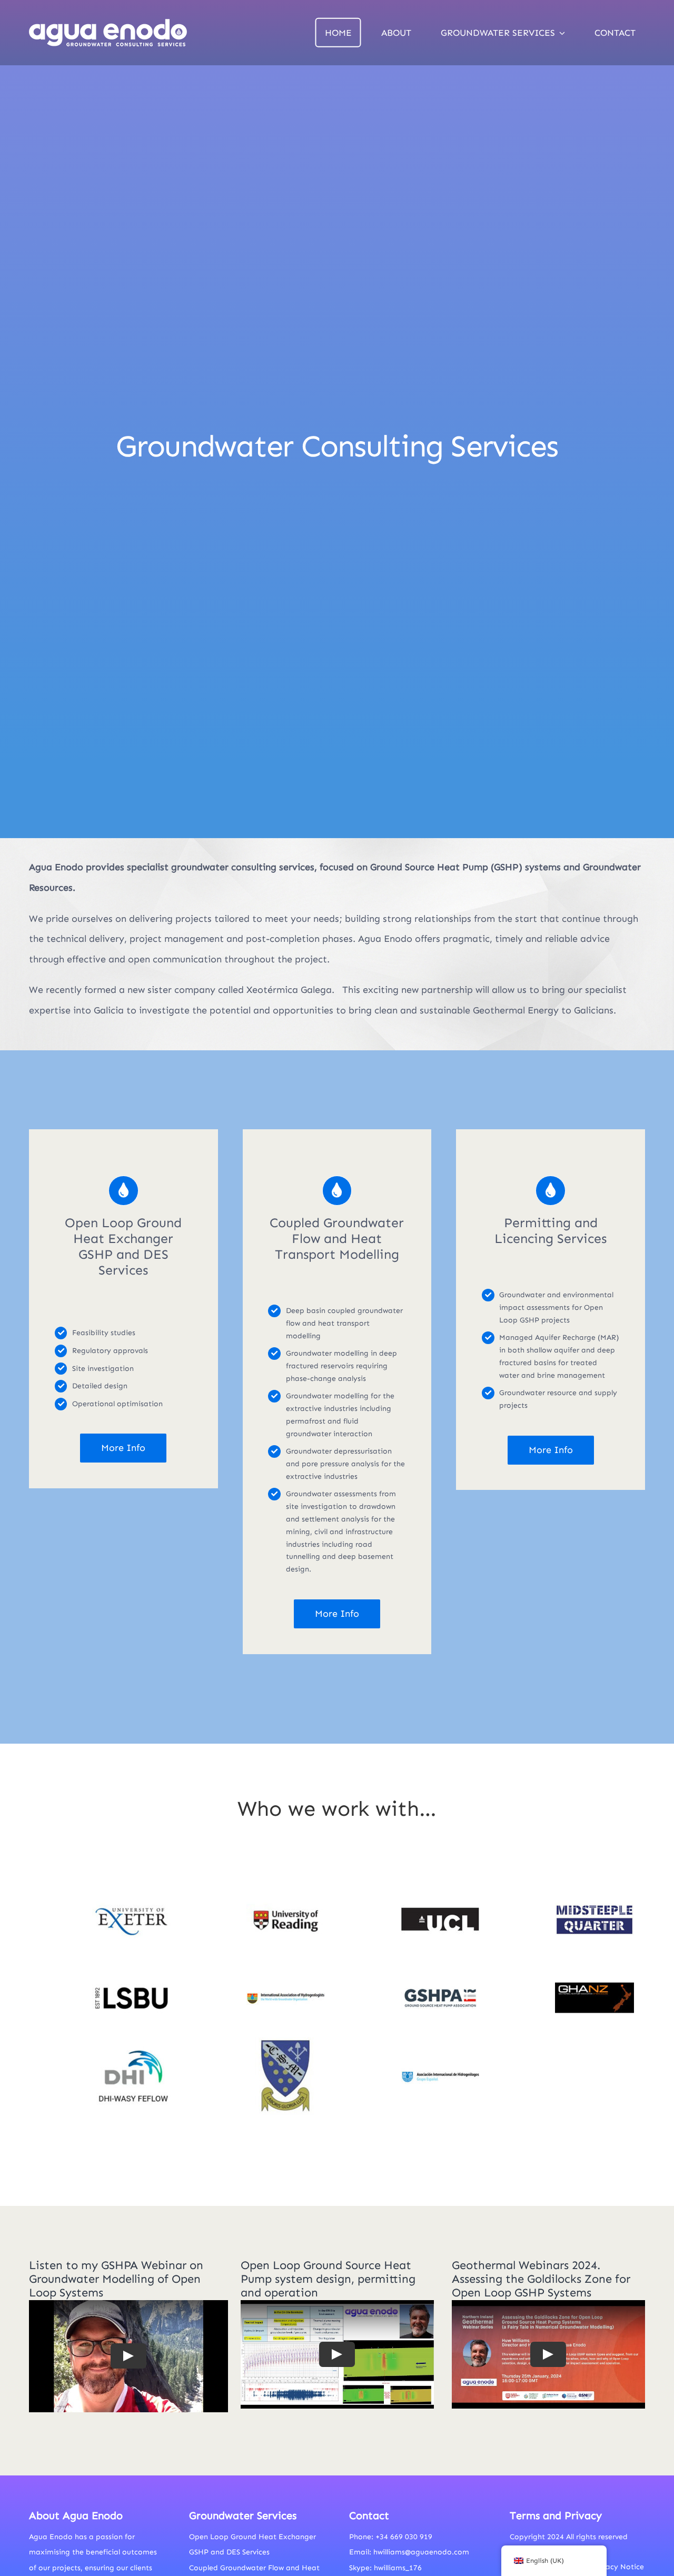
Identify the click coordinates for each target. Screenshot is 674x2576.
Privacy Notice (618, 2567)
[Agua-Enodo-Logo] (108, 22)
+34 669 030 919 (404, 2537)
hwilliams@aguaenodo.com (421, 2552)
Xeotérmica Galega (289, 990)
